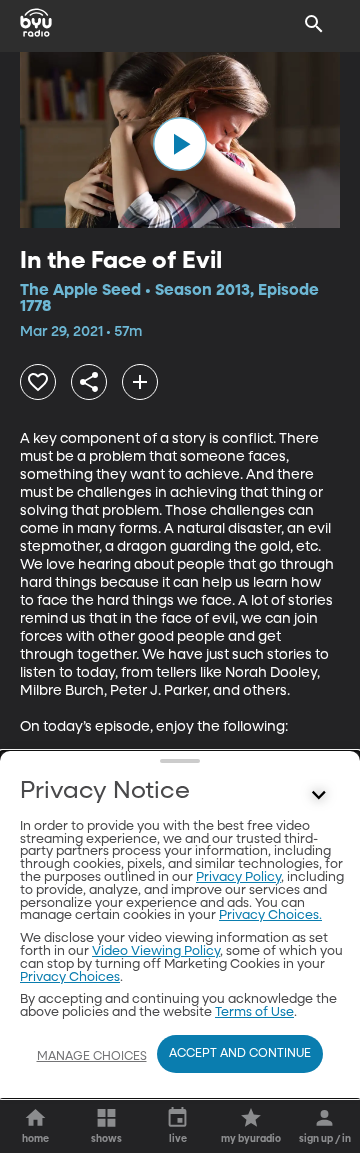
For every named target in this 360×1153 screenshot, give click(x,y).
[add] (140, 382)
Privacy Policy (238, 877)
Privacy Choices (70, 977)
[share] (89, 382)
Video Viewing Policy (156, 951)
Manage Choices (92, 1057)
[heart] (38, 382)
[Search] (314, 24)
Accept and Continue (240, 1054)
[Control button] (319, 796)
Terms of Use (254, 1012)
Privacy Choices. (270, 915)
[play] (180, 144)
